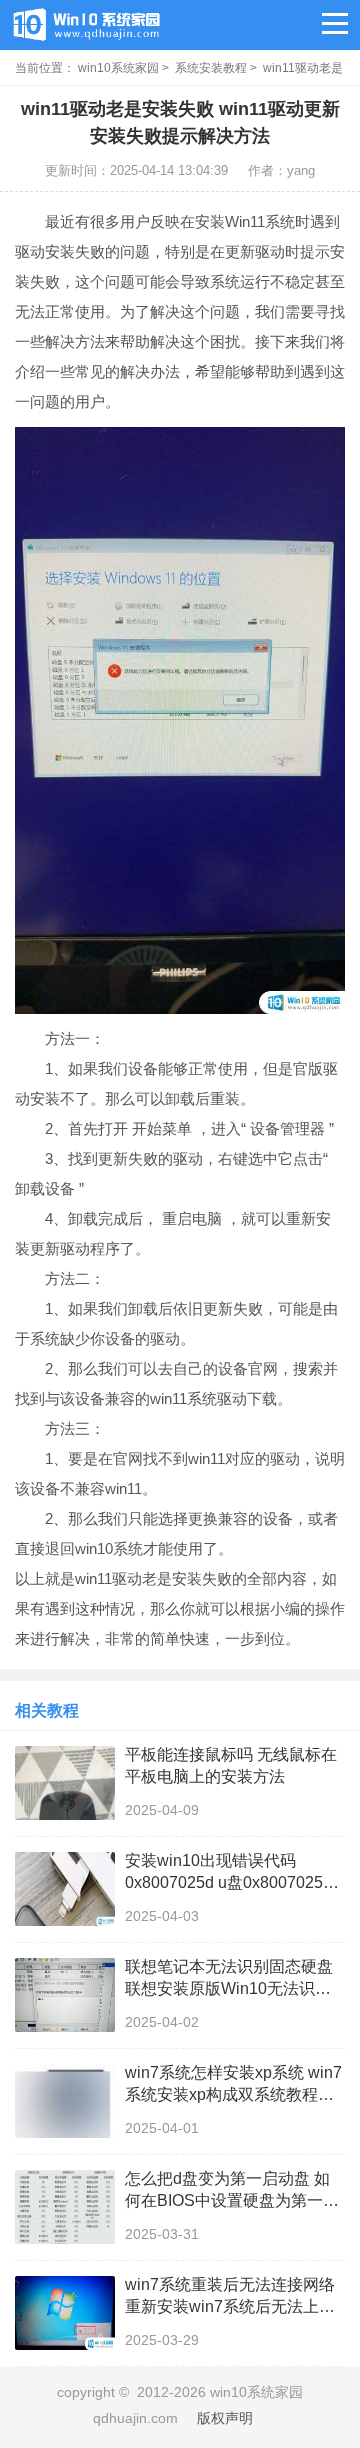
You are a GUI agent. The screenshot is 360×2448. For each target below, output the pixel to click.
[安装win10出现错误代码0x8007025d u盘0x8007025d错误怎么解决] (65, 1889)
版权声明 (225, 2418)
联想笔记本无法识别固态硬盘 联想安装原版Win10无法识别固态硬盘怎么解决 (229, 1979)
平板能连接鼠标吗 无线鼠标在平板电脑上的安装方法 (231, 1765)
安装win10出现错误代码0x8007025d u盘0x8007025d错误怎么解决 (228, 1873)
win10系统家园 (118, 68)
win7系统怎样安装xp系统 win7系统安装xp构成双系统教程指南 (233, 2085)
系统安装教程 (211, 68)
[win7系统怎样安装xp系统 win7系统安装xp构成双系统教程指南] (65, 2101)
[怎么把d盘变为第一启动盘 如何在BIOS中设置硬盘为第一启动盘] (65, 2207)
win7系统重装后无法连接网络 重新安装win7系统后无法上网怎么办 (230, 2297)
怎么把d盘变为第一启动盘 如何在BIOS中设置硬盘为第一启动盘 (232, 2191)
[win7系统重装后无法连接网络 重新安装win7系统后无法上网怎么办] (65, 2313)
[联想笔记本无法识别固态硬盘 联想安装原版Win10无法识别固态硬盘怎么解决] (65, 1995)
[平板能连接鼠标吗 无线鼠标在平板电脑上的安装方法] (65, 1783)
